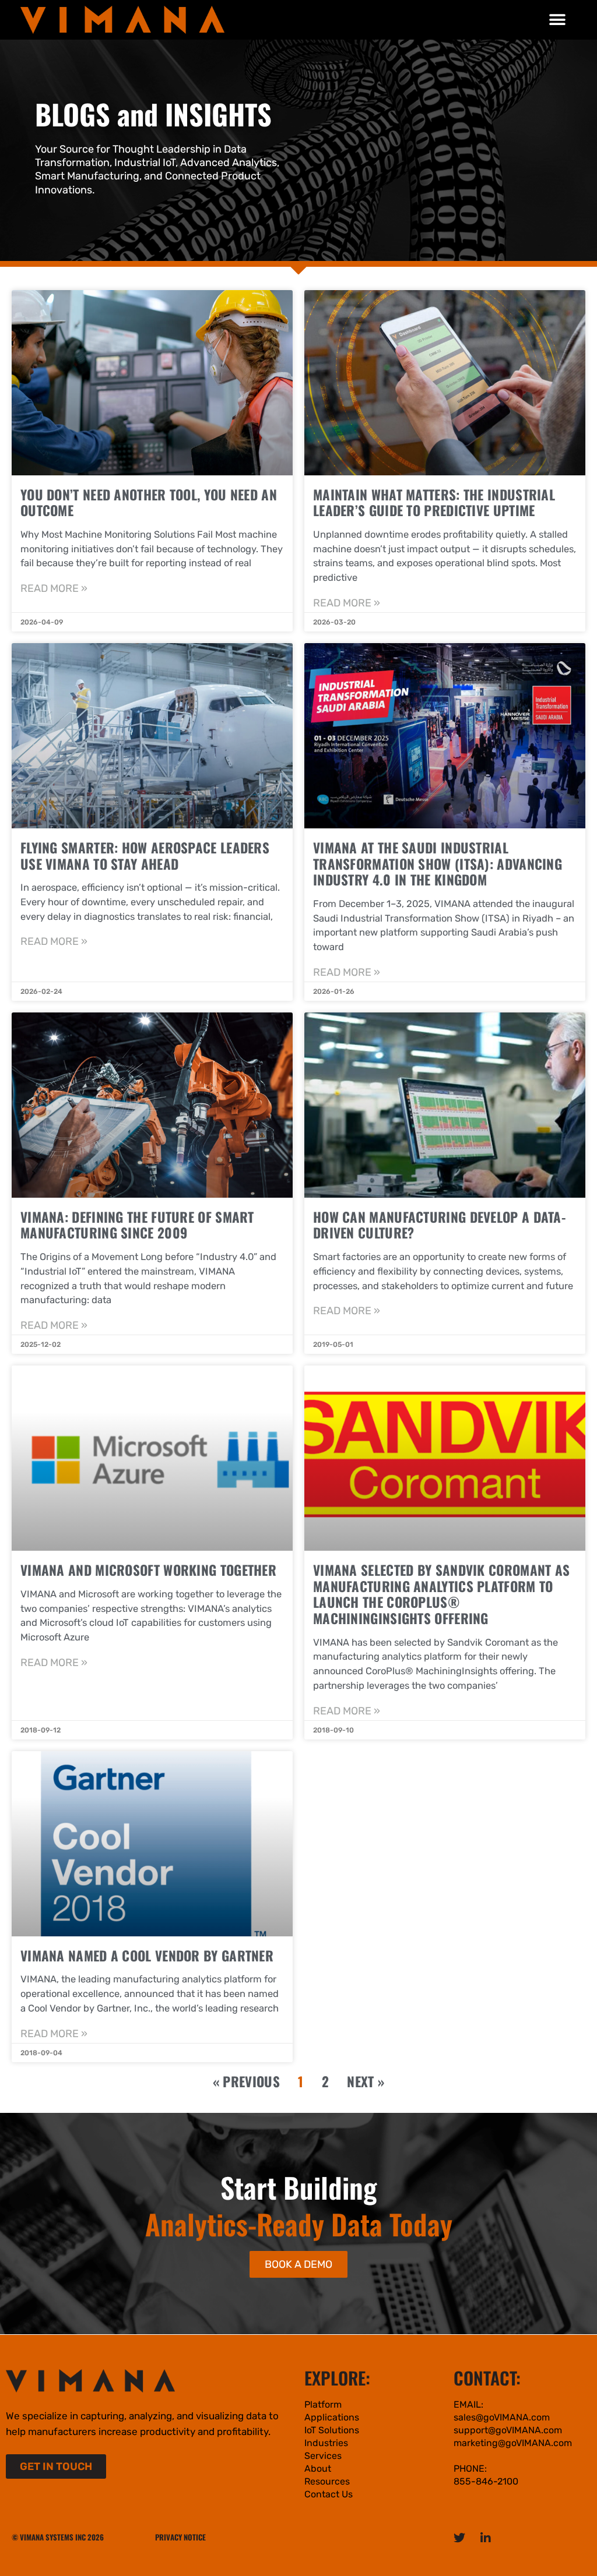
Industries (326, 2443)
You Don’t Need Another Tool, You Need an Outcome (149, 503)
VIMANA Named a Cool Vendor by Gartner (147, 1956)
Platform (323, 2404)
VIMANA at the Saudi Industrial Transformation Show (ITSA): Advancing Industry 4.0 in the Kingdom (438, 864)
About (318, 2469)
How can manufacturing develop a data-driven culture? (439, 1225)
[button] (558, 20)
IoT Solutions (332, 2430)
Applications (332, 2417)
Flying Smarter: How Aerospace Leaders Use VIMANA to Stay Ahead (145, 856)
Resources (327, 2481)
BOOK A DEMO (298, 2264)
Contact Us (329, 2494)
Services (323, 2456)
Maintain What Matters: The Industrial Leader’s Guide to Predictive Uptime (434, 503)
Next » (366, 2081)
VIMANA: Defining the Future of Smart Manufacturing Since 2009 (137, 1225)
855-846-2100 (486, 2481)
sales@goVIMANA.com (502, 2417)
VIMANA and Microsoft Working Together (148, 1570)
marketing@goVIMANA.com (513, 2443)
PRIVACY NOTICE (180, 2537)
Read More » (54, 588)
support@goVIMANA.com (508, 2430)
